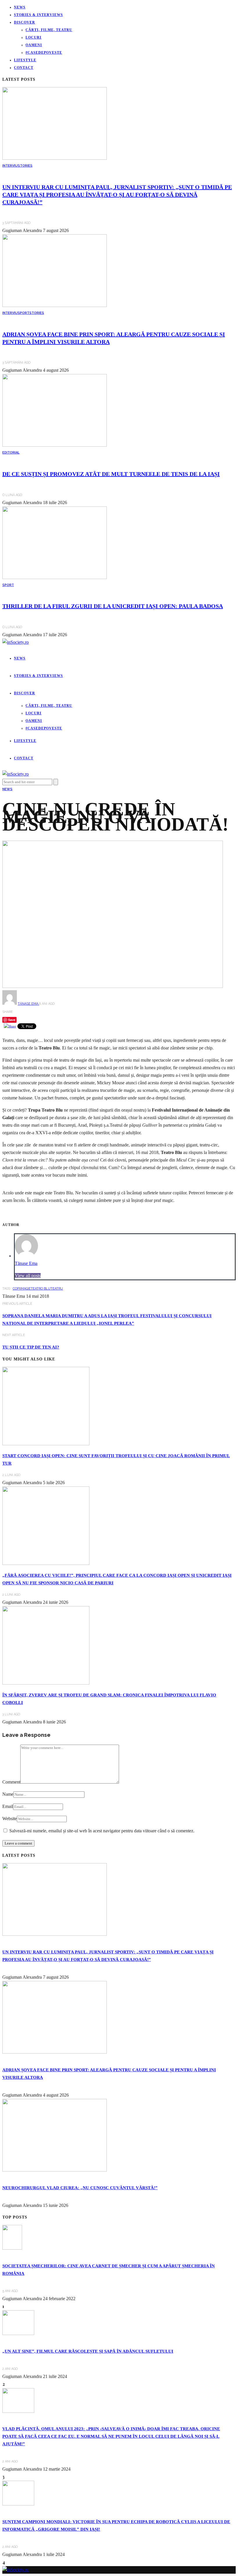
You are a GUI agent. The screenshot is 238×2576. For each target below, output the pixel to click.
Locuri (34, 37)
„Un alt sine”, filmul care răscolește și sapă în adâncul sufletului (88, 2351)
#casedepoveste (44, 53)
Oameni (34, 45)
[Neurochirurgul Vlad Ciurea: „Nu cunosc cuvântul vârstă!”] (55, 2170)
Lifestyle (25, 60)
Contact (24, 68)
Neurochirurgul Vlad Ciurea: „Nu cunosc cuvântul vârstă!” (80, 2188)
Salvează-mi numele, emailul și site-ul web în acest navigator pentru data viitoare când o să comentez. (102, 1831)
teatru (57, 1289)
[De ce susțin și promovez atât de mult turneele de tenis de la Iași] (55, 445)
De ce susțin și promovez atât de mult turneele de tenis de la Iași (111, 474)
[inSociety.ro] (16, 2570)
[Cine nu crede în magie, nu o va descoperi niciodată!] (113, 986)
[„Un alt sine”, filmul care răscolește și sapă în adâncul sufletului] (18, 2333)
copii (17, 1289)
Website (10, 1819)
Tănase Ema (28, 1004)
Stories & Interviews (38, 15)
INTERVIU (10, 166)
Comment (11, 1782)
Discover (25, 22)
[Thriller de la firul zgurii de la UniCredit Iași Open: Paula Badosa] (55, 577)
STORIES (25, 166)
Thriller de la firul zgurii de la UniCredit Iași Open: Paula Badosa (113, 606)
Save (12, 1020)
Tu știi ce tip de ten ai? (31, 1347)
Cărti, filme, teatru (49, 30)
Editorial (11, 453)
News (20, 7)
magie (26, 1289)
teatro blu (41, 1289)
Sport (24, 313)
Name (8, 1794)
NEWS (7, 789)
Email (8, 1806)
